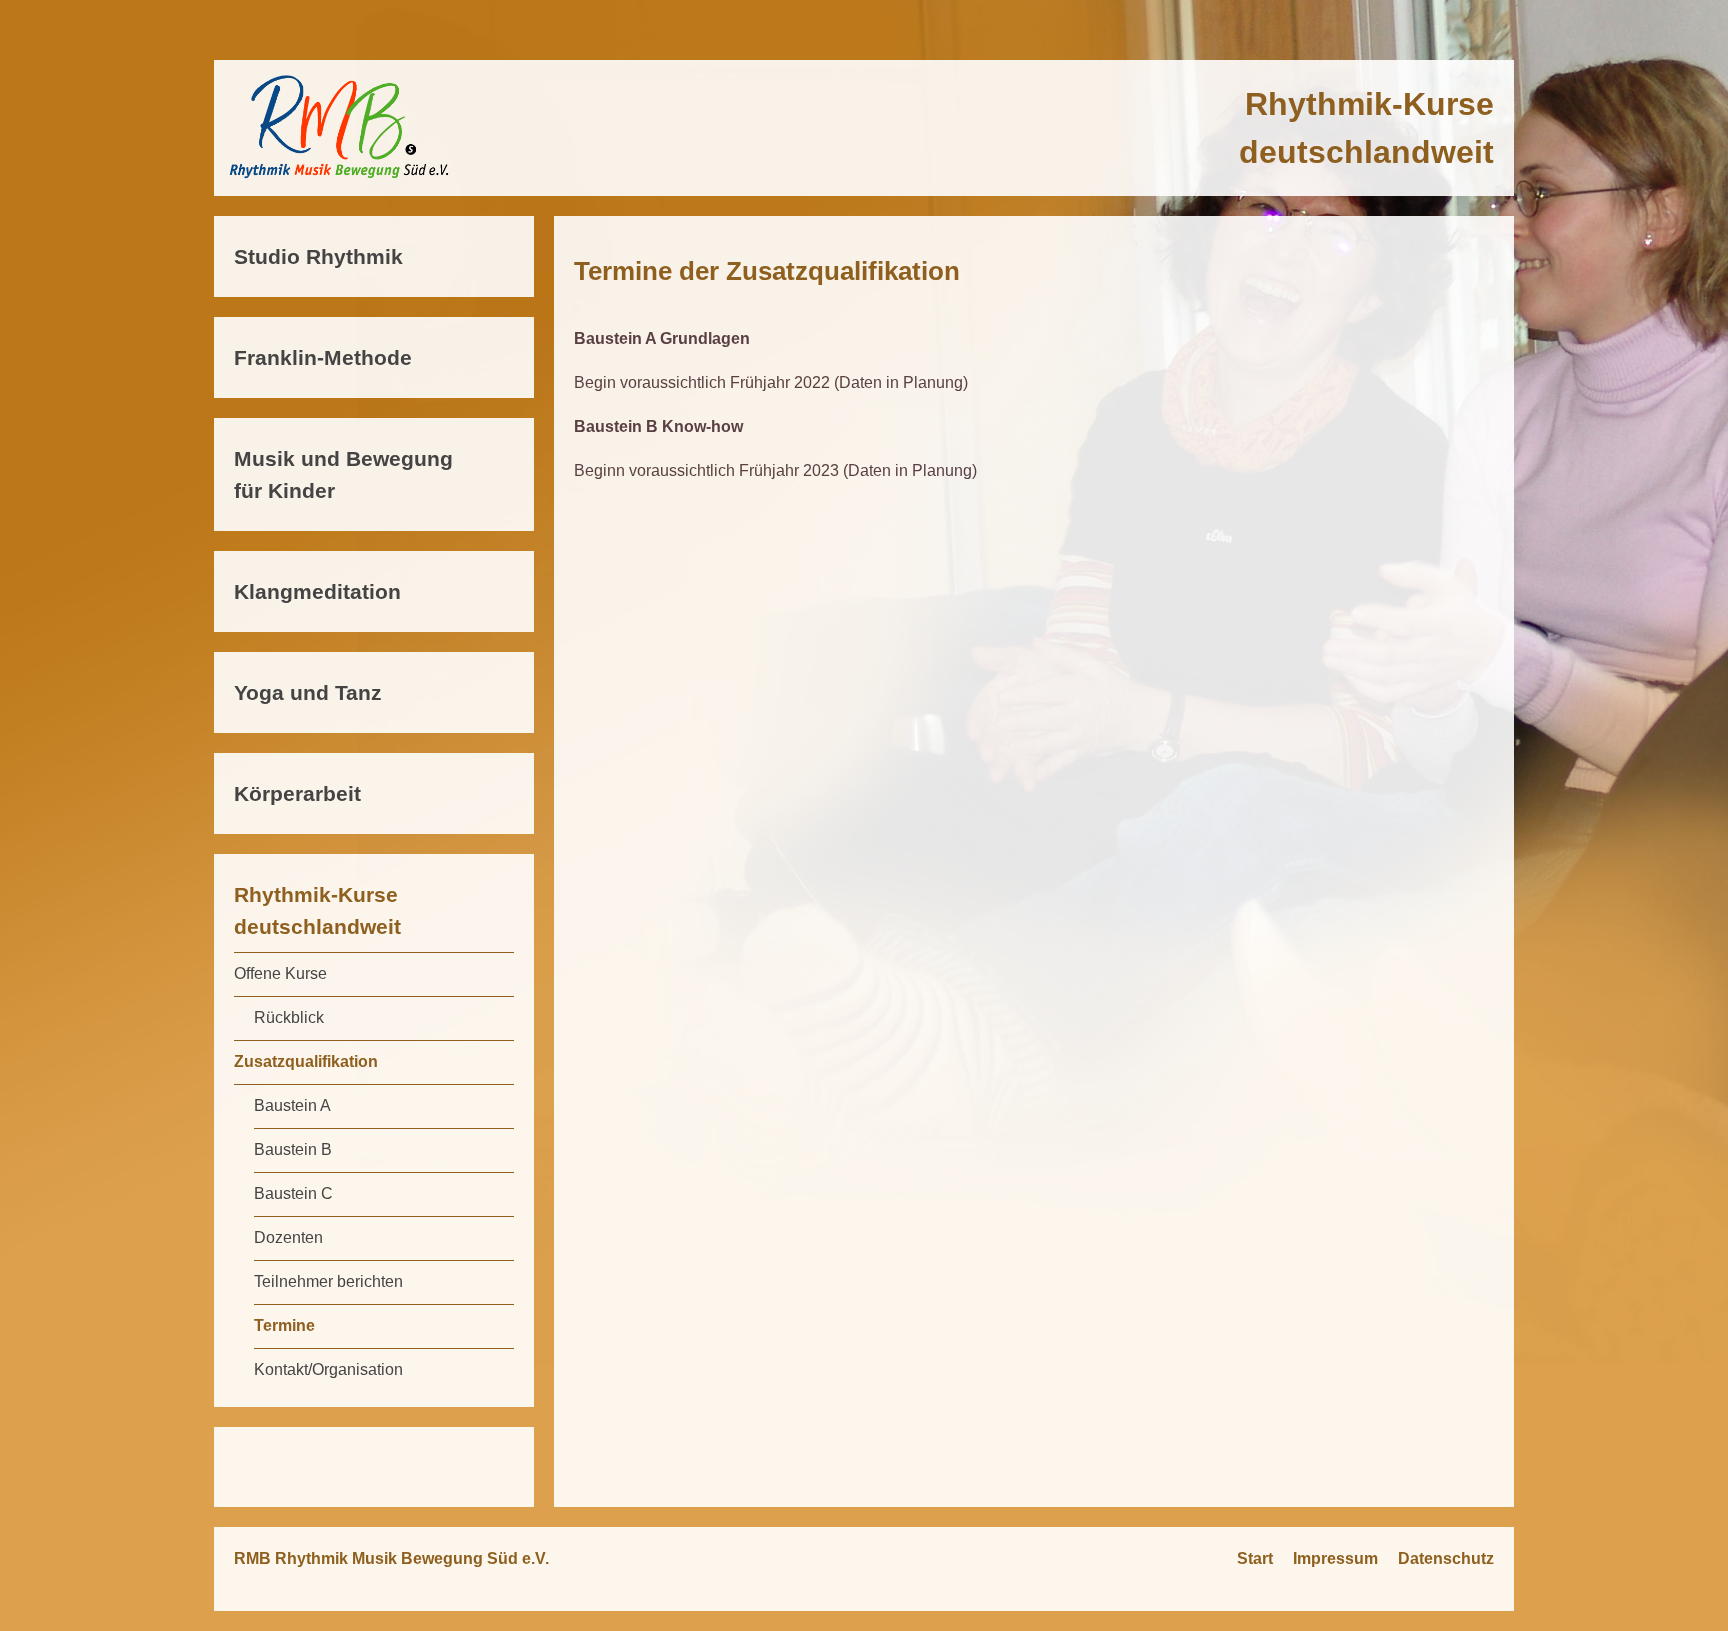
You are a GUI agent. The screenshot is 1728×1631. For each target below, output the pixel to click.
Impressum (1335, 1558)
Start (1255, 1558)
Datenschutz (1446, 1558)
